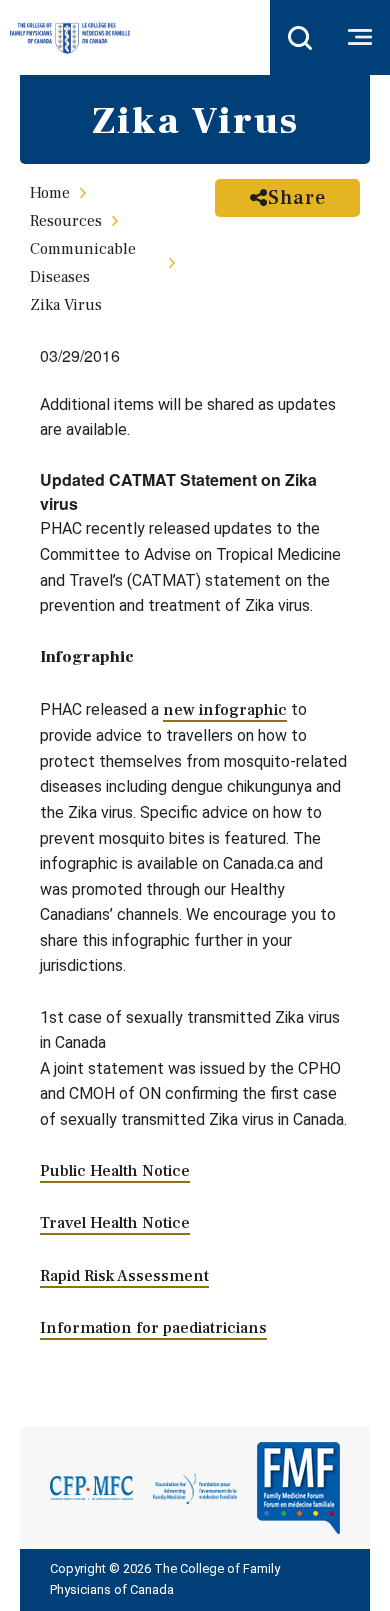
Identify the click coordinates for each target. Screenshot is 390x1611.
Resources (66, 221)
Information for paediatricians (153, 1328)
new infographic (225, 710)
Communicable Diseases (83, 263)
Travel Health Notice (115, 1223)
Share (297, 198)
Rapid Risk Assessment (124, 1276)
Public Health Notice (115, 1171)
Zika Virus (66, 305)
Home (50, 193)
